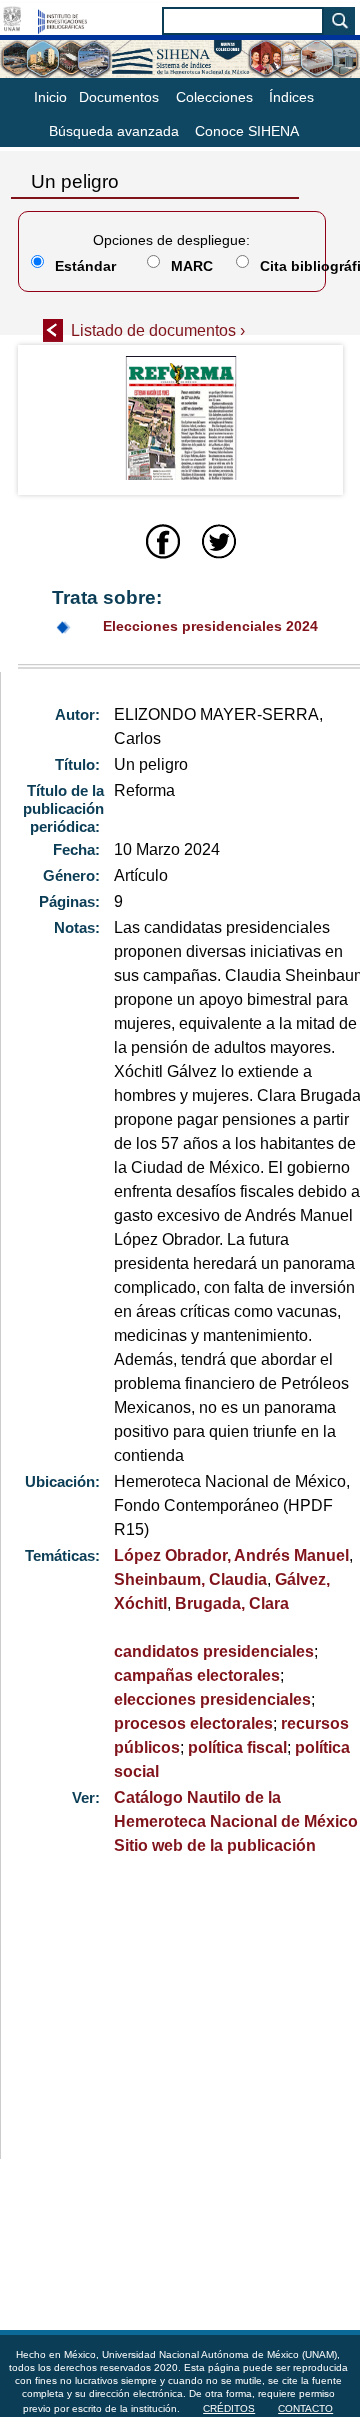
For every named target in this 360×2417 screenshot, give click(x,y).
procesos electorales (193, 1723)
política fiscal (237, 1747)
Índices (291, 97)
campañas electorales (197, 1675)
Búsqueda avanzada (114, 131)
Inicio (50, 97)
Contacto (305, 2408)
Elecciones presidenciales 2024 (210, 626)
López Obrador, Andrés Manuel (231, 1555)
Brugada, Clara (232, 1603)
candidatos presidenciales (214, 1651)
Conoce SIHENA (247, 131)
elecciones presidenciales (212, 1699)
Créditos (229, 2408)
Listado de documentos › (158, 330)
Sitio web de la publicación (215, 1845)
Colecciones (214, 97)
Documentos (119, 97)
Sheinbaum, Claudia (190, 1579)
